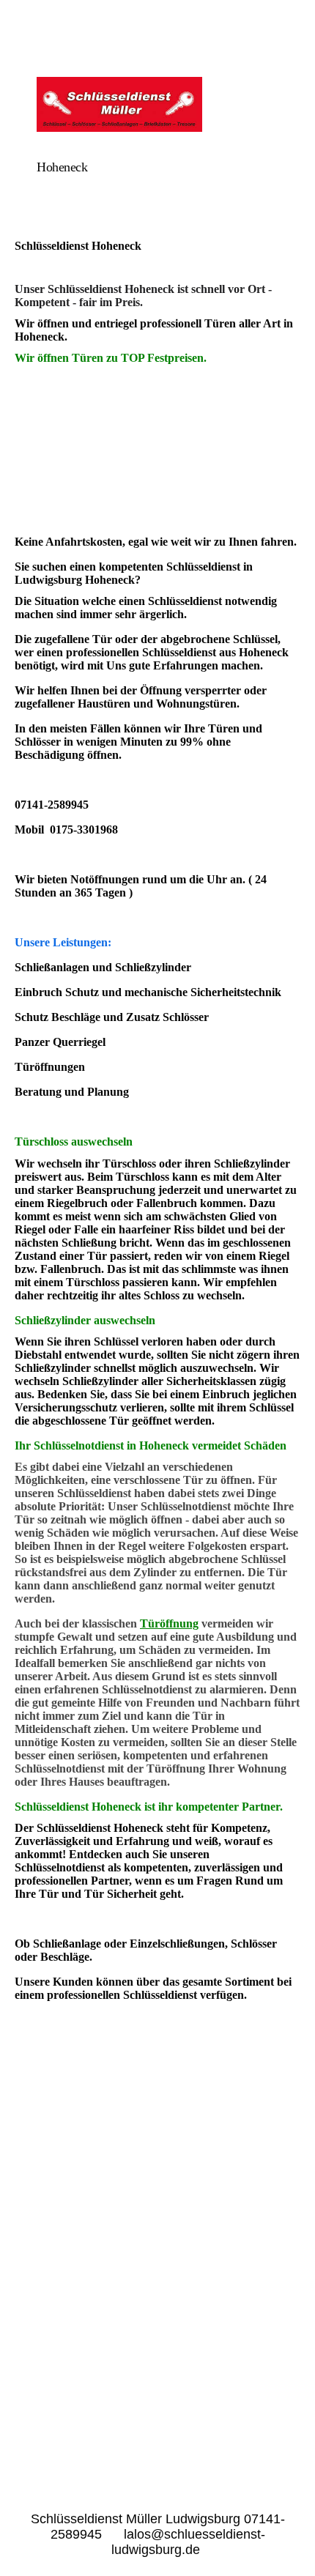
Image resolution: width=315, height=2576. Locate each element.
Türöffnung (169, 1623)
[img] (157, 104)
